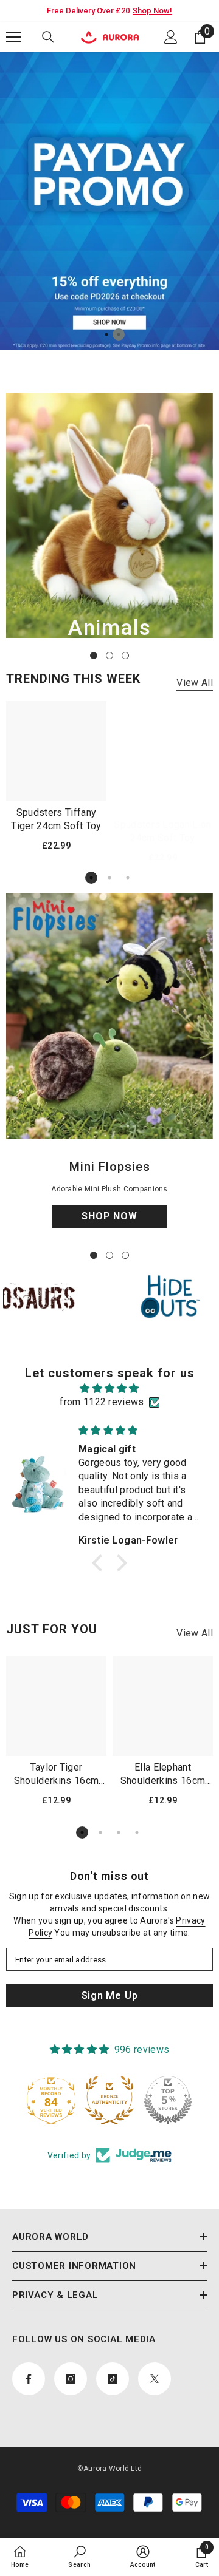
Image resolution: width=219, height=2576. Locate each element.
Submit (109, 1310)
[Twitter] (148, 1349)
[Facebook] (71, 1349)
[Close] (201, 1193)
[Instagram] (97, 1349)
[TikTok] (122, 1349)
